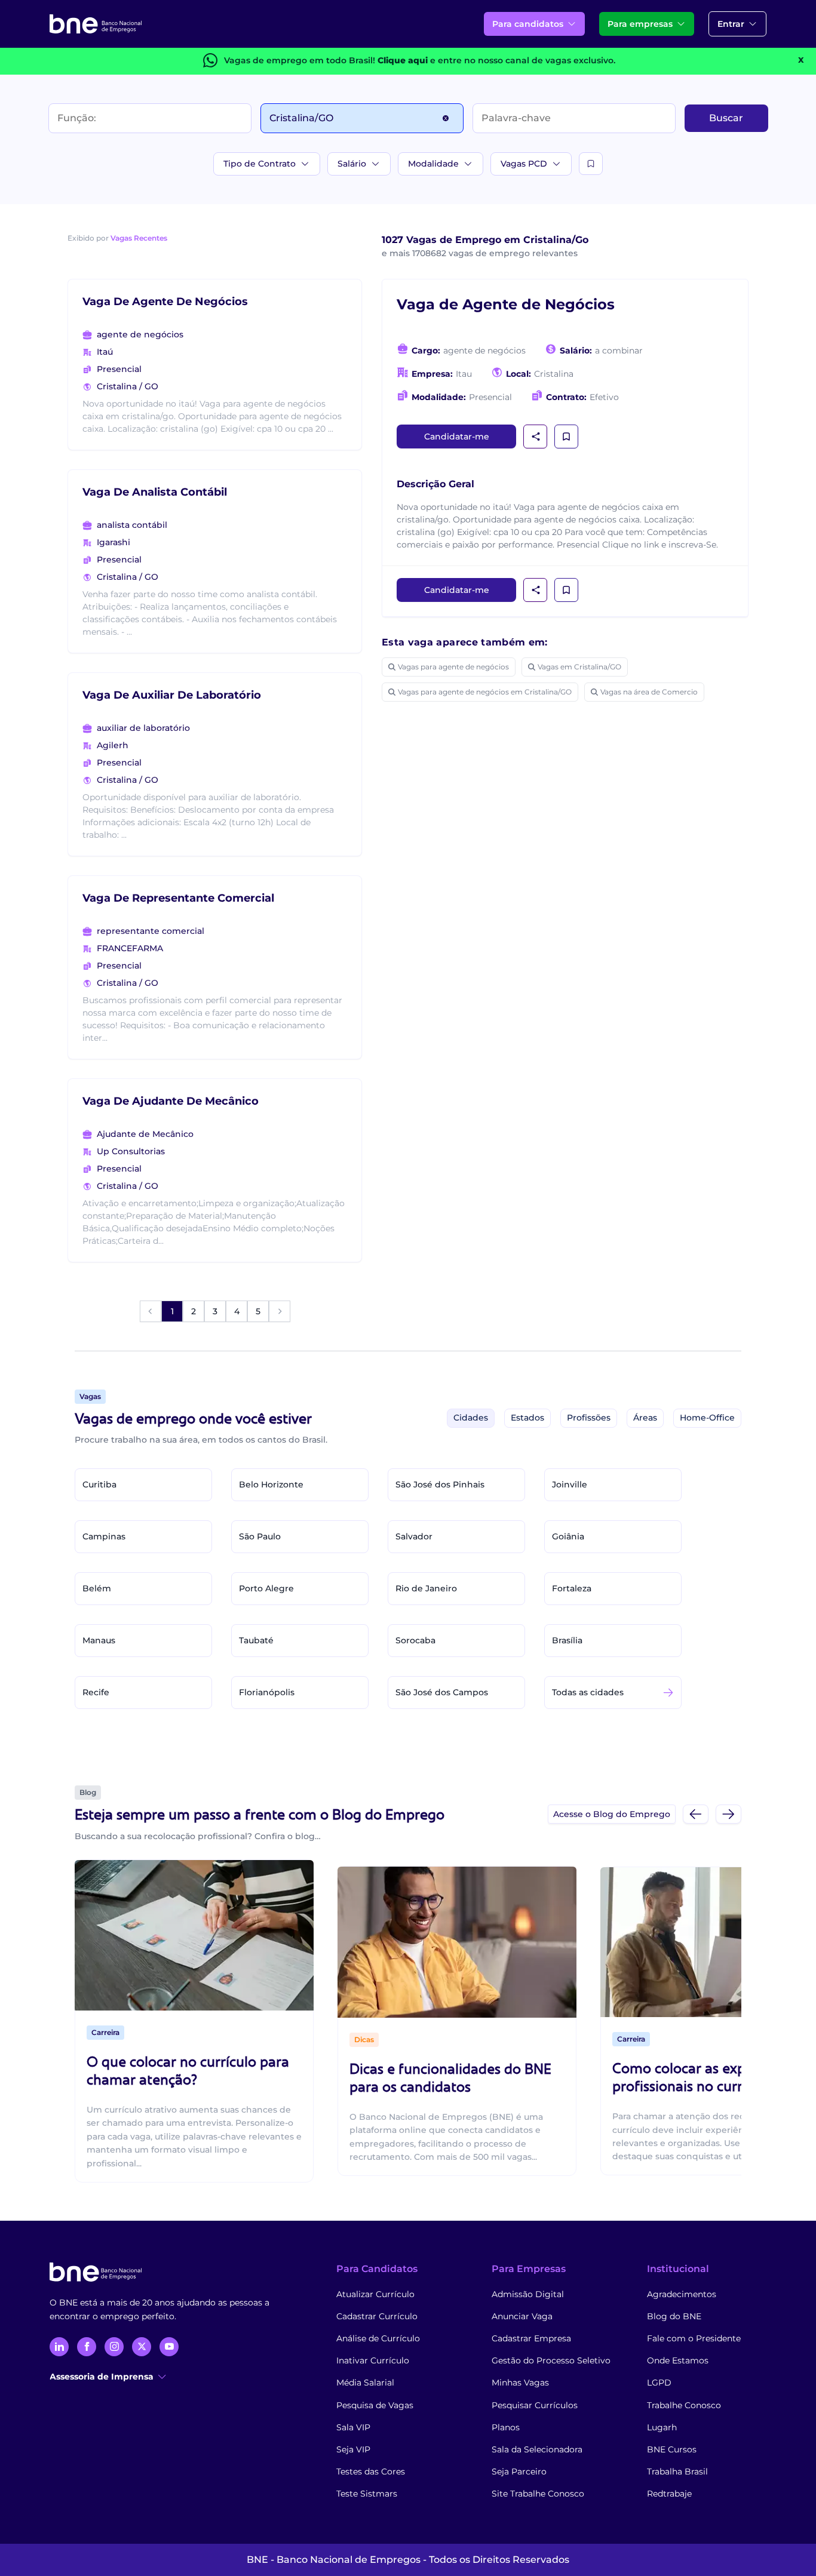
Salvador (414, 1536)
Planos (506, 2427)
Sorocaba (415, 1640)
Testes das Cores (371, 2472)
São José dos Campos (442, 1692)
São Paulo (260, 1536)
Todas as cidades (588, 1692)
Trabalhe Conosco (684, 2405)
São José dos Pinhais (440, 1484)
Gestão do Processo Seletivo (551, 2360)
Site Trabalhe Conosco (538, 2494)
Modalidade (433, 164)
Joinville (570, 1484)
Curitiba (99, 1484)
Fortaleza (572, 1588)
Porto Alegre (266, 1588)
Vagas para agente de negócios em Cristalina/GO (485, 692)
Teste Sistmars (367, 2494)
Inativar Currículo (373, 2360)
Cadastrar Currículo (377, 2316)
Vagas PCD (524, 164)
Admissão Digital (528, 2294)
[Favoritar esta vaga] (566, 436)
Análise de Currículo (378, 2338)
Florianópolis (267, 1692)
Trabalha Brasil (677, 2472)
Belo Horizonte (271, 1484)
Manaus (99, 1640)
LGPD (659, 2383)
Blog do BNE (674, 2316)
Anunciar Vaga (522, 2316)
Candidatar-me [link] (457, 436)
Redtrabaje (669, 2494)
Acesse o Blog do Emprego (612, 1814)
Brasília (567, 1640)
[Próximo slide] (728, 1814)
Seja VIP (353, 2449)
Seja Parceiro (519, 2472)
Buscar (726, 118)
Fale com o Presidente (694, 2338)
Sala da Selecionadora (537, 2449)
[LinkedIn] (59, 2347)
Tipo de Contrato (260, 164)
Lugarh (662, 2427)
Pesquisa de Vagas (375, 2405)
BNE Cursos (672, 2449)
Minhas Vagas (520, 2383)
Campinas (104, 1536)
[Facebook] (87, 2347)
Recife (96, 1692)
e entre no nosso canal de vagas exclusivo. (496, 60)
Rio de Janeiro (426, 1588)
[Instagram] (114, 2347)
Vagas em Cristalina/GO (579, 667)
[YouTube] (169, 2347)
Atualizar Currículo (375, 2294)
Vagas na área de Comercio (649, 692)
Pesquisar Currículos (535, 2405)
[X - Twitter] (142, 2347)
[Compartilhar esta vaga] (536, 436)
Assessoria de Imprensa (102, 2377)
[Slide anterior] (696, 1814)
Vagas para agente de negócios (453, 667)
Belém (97, 1588)
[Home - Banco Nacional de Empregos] (96, 24)
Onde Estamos (678, 2360)
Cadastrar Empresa (531, 2338)
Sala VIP (353, 2427)
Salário (352, 164)
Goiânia (568, 1536)
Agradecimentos (682, 2294)
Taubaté (256, 1640)
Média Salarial (365, 2383)
